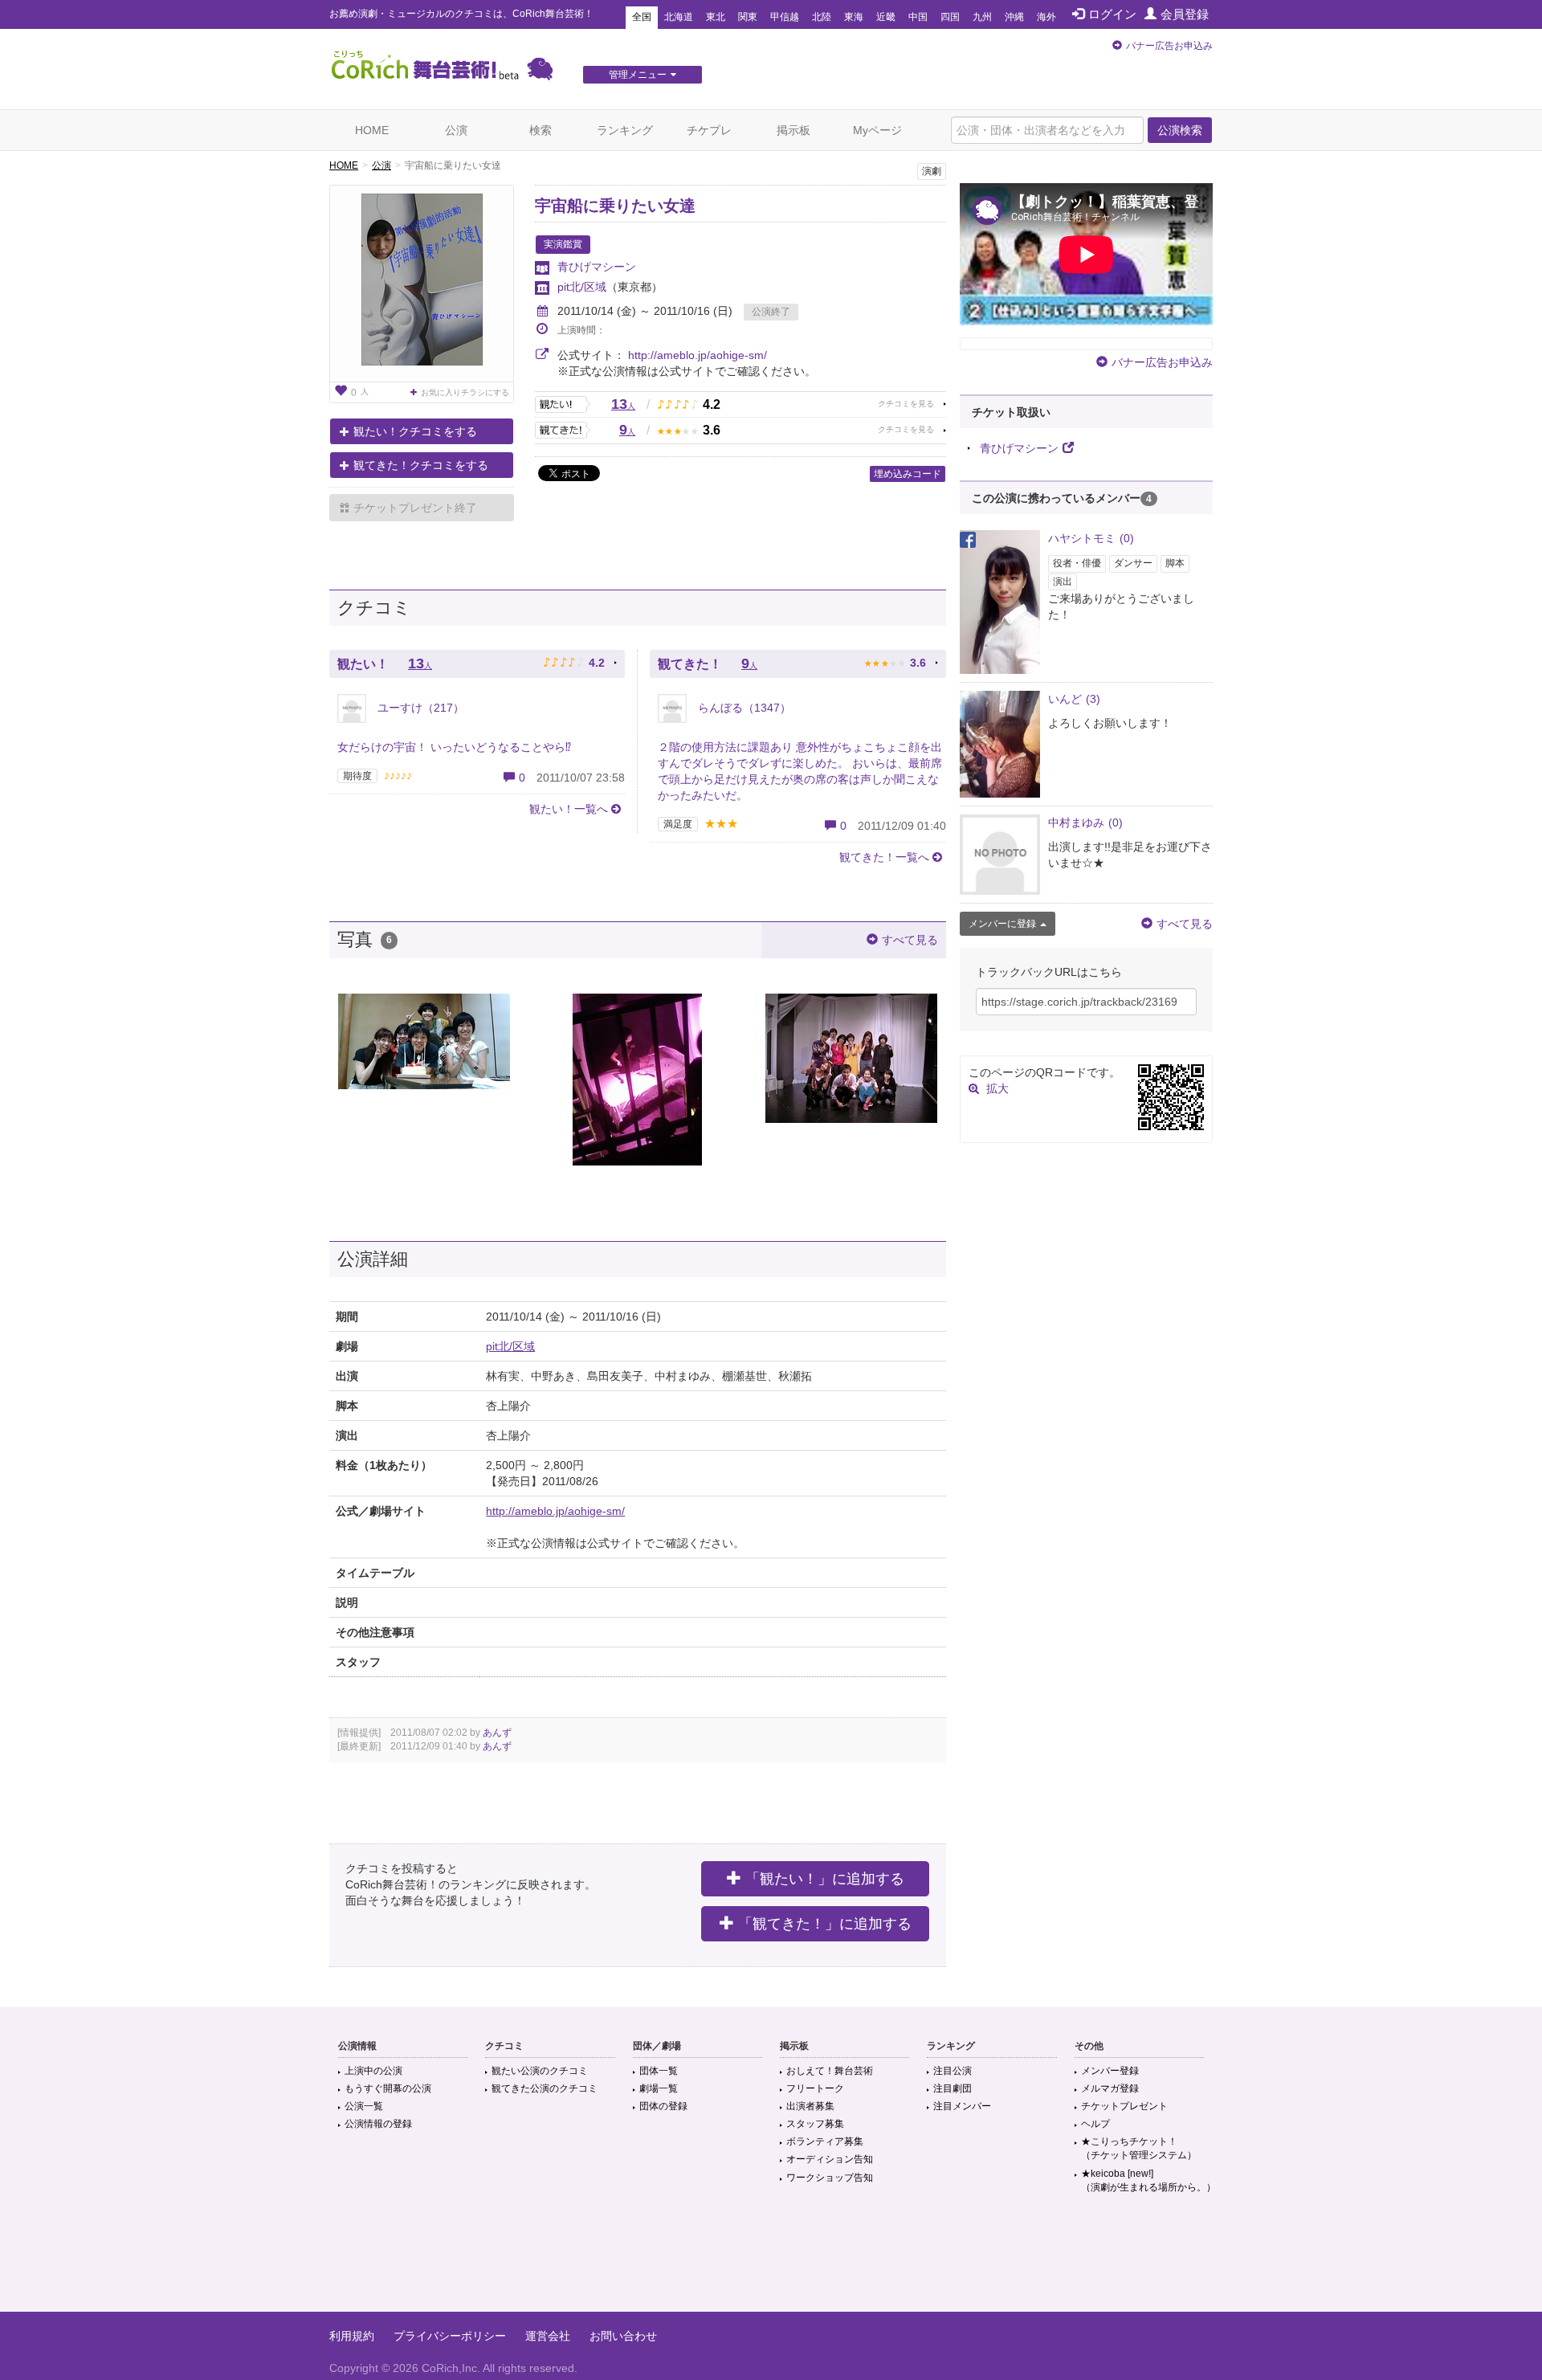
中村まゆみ (1085, 823)
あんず (497, 1733)
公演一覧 (364, 2106)
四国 (950, 17)
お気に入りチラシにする (465, 392)
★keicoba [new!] (1148, 2180)
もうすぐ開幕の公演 (388, 2088)
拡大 (997, 1088)
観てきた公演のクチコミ (545, 2088)
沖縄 (1014, 17)
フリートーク (815, 2088)
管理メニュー (638, 75)
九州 (982, 17)
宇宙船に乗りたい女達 (615, 206)
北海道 (679, 17)
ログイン (1112, 14)
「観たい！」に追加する (825, 1879)
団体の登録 (663, 2106)
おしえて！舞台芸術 (830, 2071)
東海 (854, 17)
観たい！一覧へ (569, 809)
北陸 (822, 17)
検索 (541, 130)
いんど (1074, 699)
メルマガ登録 (1110, 2088)
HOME (372, 130)
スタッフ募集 (815, 2124)
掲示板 (793, 130)
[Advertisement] (771, 2260)
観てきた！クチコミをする (421, 465)
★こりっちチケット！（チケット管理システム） (1139, 2148)
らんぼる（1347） (743, 708)
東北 (716, 17)
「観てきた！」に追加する (825, 1924)
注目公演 (953, 2071)
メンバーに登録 (1002, 924)
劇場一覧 (659, 2088)
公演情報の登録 (378, 2124)
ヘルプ (1095, 2124)
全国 (642, 17)
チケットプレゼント (1124, 2106)
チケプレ (709, 130)
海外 (1046, 17)
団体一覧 (659, 2071)
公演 (456, 130)
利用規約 (352, 2336)
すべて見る (910, 940)
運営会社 (548, 2336)
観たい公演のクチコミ (540, 2071)
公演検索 (1180, 130)
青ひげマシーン (597, 267)
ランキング (625, 130)
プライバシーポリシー (450, 2336)
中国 (918, 17)
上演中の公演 (373, 2071)
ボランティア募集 (825, 2141)
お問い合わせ (623, 2336)
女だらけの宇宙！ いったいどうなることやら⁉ (454, 747)
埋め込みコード (908, 474)
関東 (748, 17)
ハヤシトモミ (1091, 538)
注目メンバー (962, 2106)
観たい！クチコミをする (415, 431)
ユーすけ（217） (419, 708)
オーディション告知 (830, 2159)
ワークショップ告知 (830, 2178)
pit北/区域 (582, 287)
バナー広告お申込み (1169, 46)
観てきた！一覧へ (884, 857)
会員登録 (1185, 14)
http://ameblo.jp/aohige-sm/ (698, 355)
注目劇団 (953, 2088)
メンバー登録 (1110, 2071)
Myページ (877, 130)
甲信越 (785, 17)
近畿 (886, 17)
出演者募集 (810, 2106)
